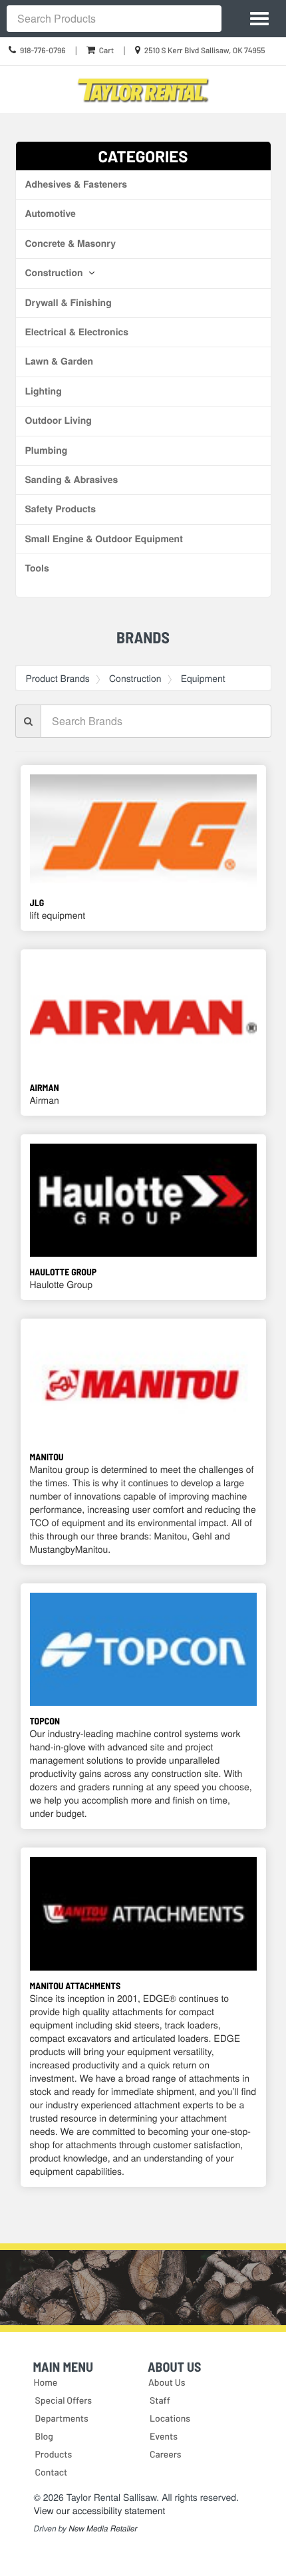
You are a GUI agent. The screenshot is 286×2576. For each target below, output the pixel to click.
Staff (160, 2400)
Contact (52, 2472)
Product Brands (58, 678)
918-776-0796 (43, 51)
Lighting (44, 391)
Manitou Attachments (75, 1986)
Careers (166, 2454)
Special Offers (64, 2400)
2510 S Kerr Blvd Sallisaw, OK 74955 (205, 51)
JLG (37, 902)
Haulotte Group (64, 1272)
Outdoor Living (59, 420)
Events (164, 2436)
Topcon (45, 1721)
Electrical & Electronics (77, 332)
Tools (37, 568)
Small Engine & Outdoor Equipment (104, 539)
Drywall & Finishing (69, 303)
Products (54, 2454)
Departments (62, 2418)
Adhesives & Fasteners (76, 184)
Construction (56, 273)
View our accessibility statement (100, 2510)
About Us (167, 2382)
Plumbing (47, 450)
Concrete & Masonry (71, 243)
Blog (44, 2436)
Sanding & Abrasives (72, 480)
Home (46, 2382)
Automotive (51, 214)
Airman (45, 1087)
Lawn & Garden (60, 361)
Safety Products (61, 509)
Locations (170, 2418)
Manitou (47, 1457)
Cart (106, 51)
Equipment (203, 678)
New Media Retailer (103, 2529)
